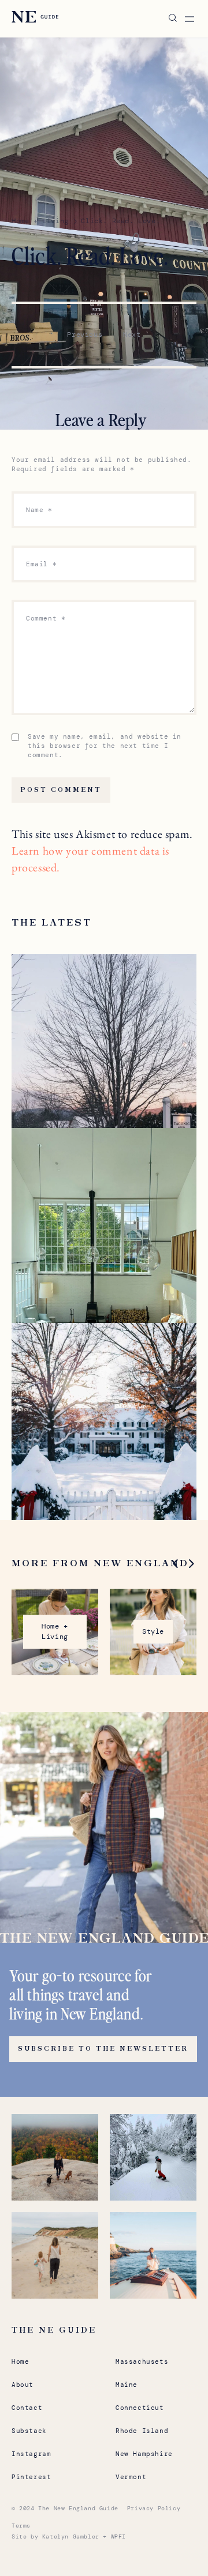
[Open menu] (190, 19)
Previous (85, 334)
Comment (46, 618)
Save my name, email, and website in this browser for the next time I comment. (105, 746)
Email (41, 564)
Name (39, 510)
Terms (21, 2526)
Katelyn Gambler (71, 2536)
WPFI (118, 2536)
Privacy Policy (154, 2508)
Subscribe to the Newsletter (103, 2049)
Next (132, 334)
